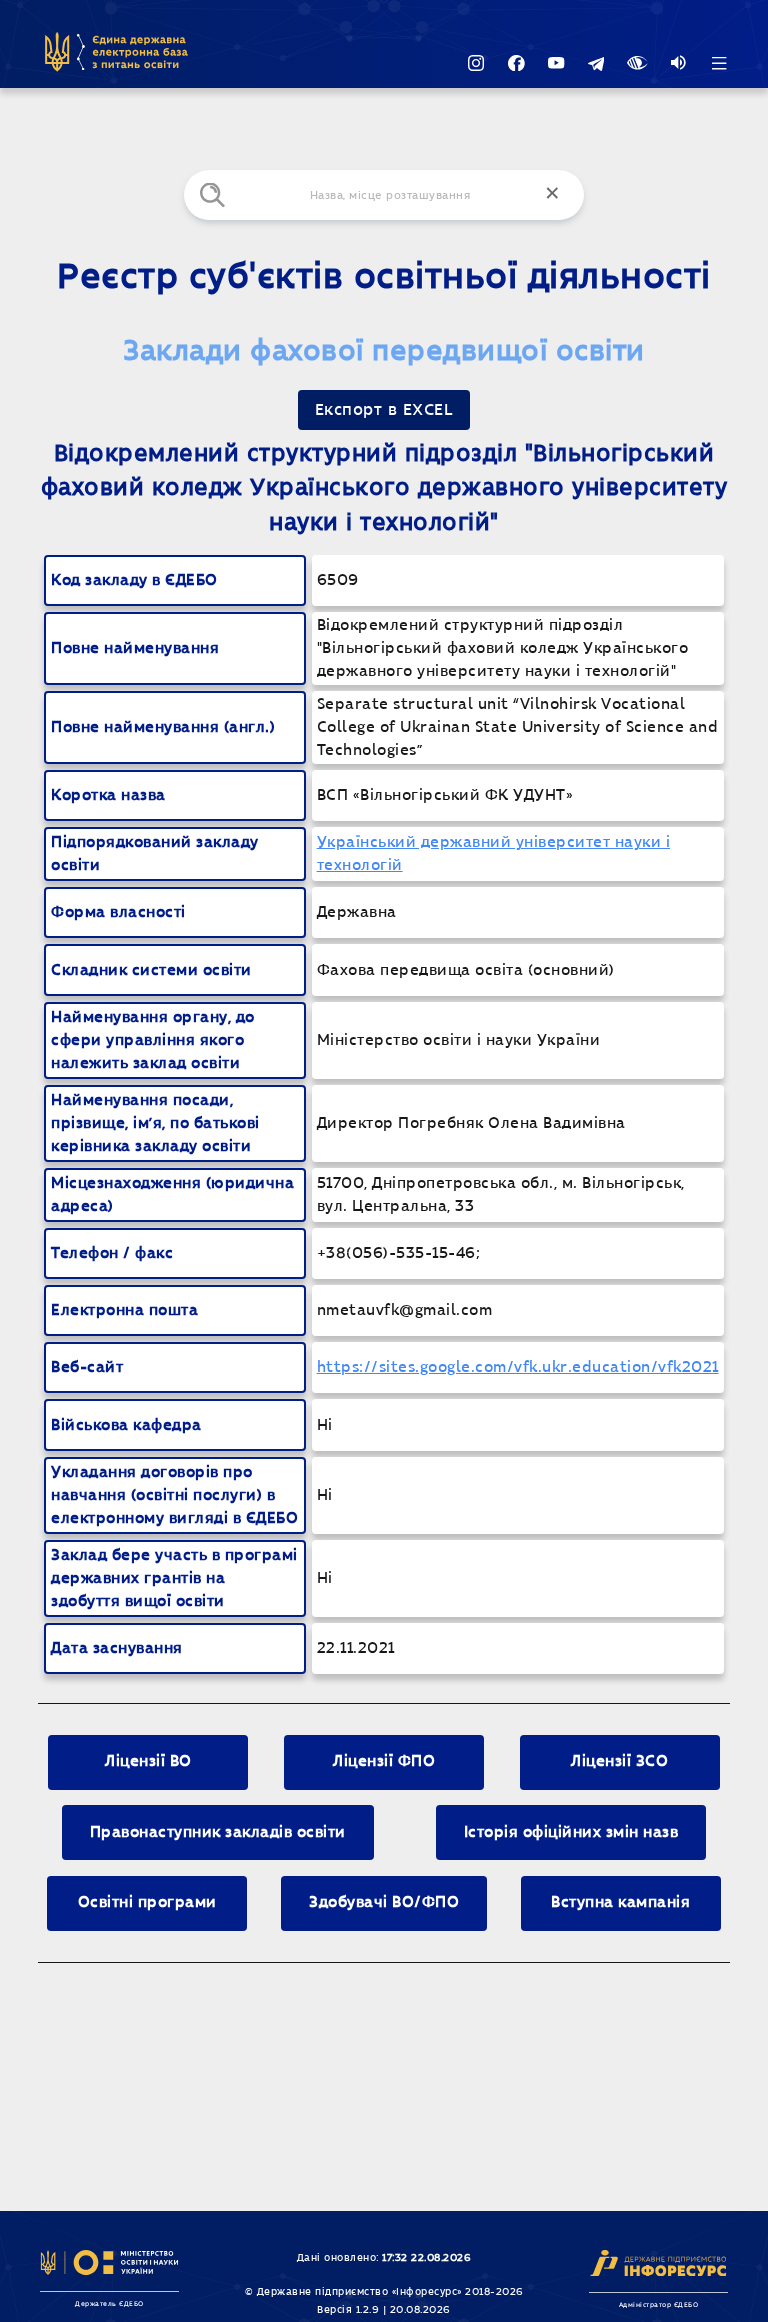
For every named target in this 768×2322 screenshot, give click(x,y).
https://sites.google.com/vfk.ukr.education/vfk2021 (518, 1367)
